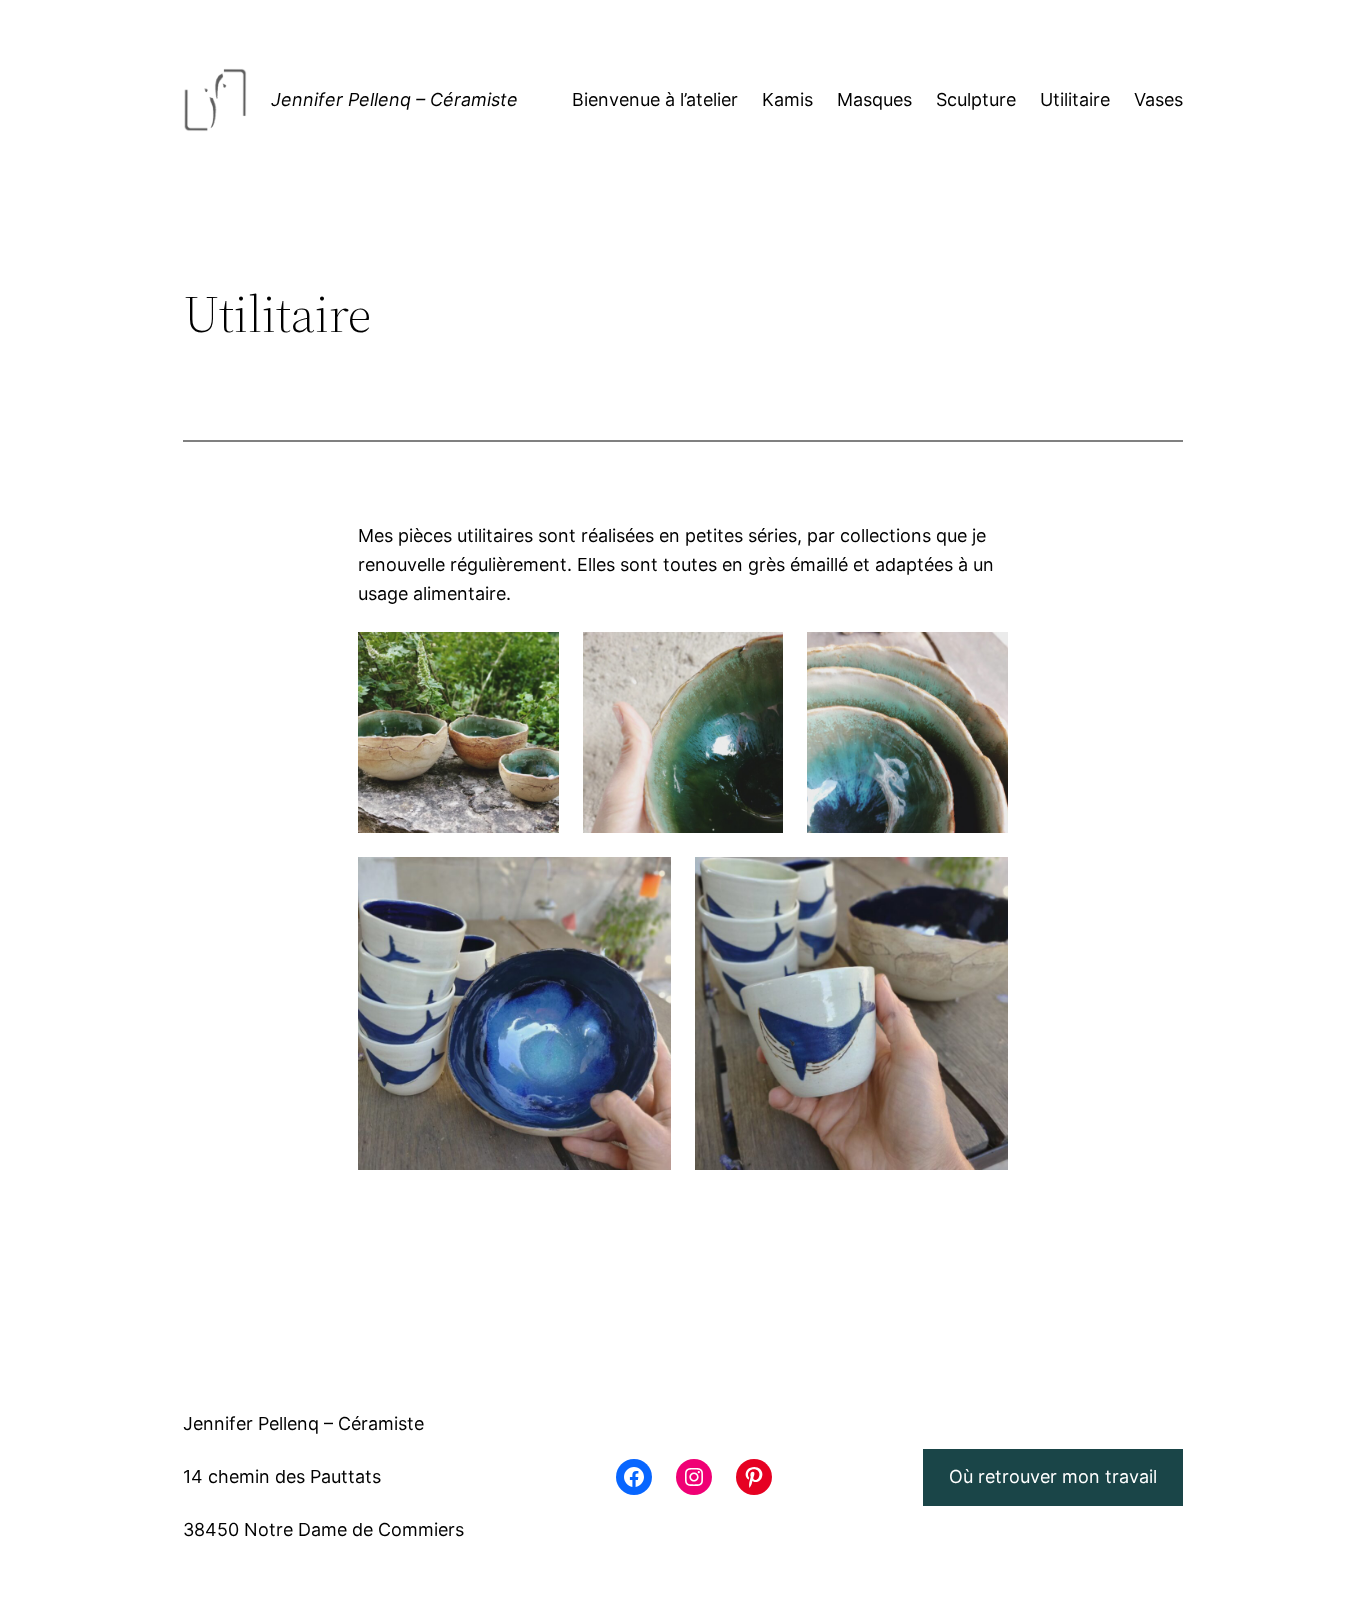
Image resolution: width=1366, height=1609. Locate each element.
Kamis (787, 99)
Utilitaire (1075, 99)
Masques (874, 99)
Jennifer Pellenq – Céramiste (394, 99)
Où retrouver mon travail (1053, 1476)
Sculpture (976, 99)
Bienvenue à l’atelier (655, 99)
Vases (1158, 99)
